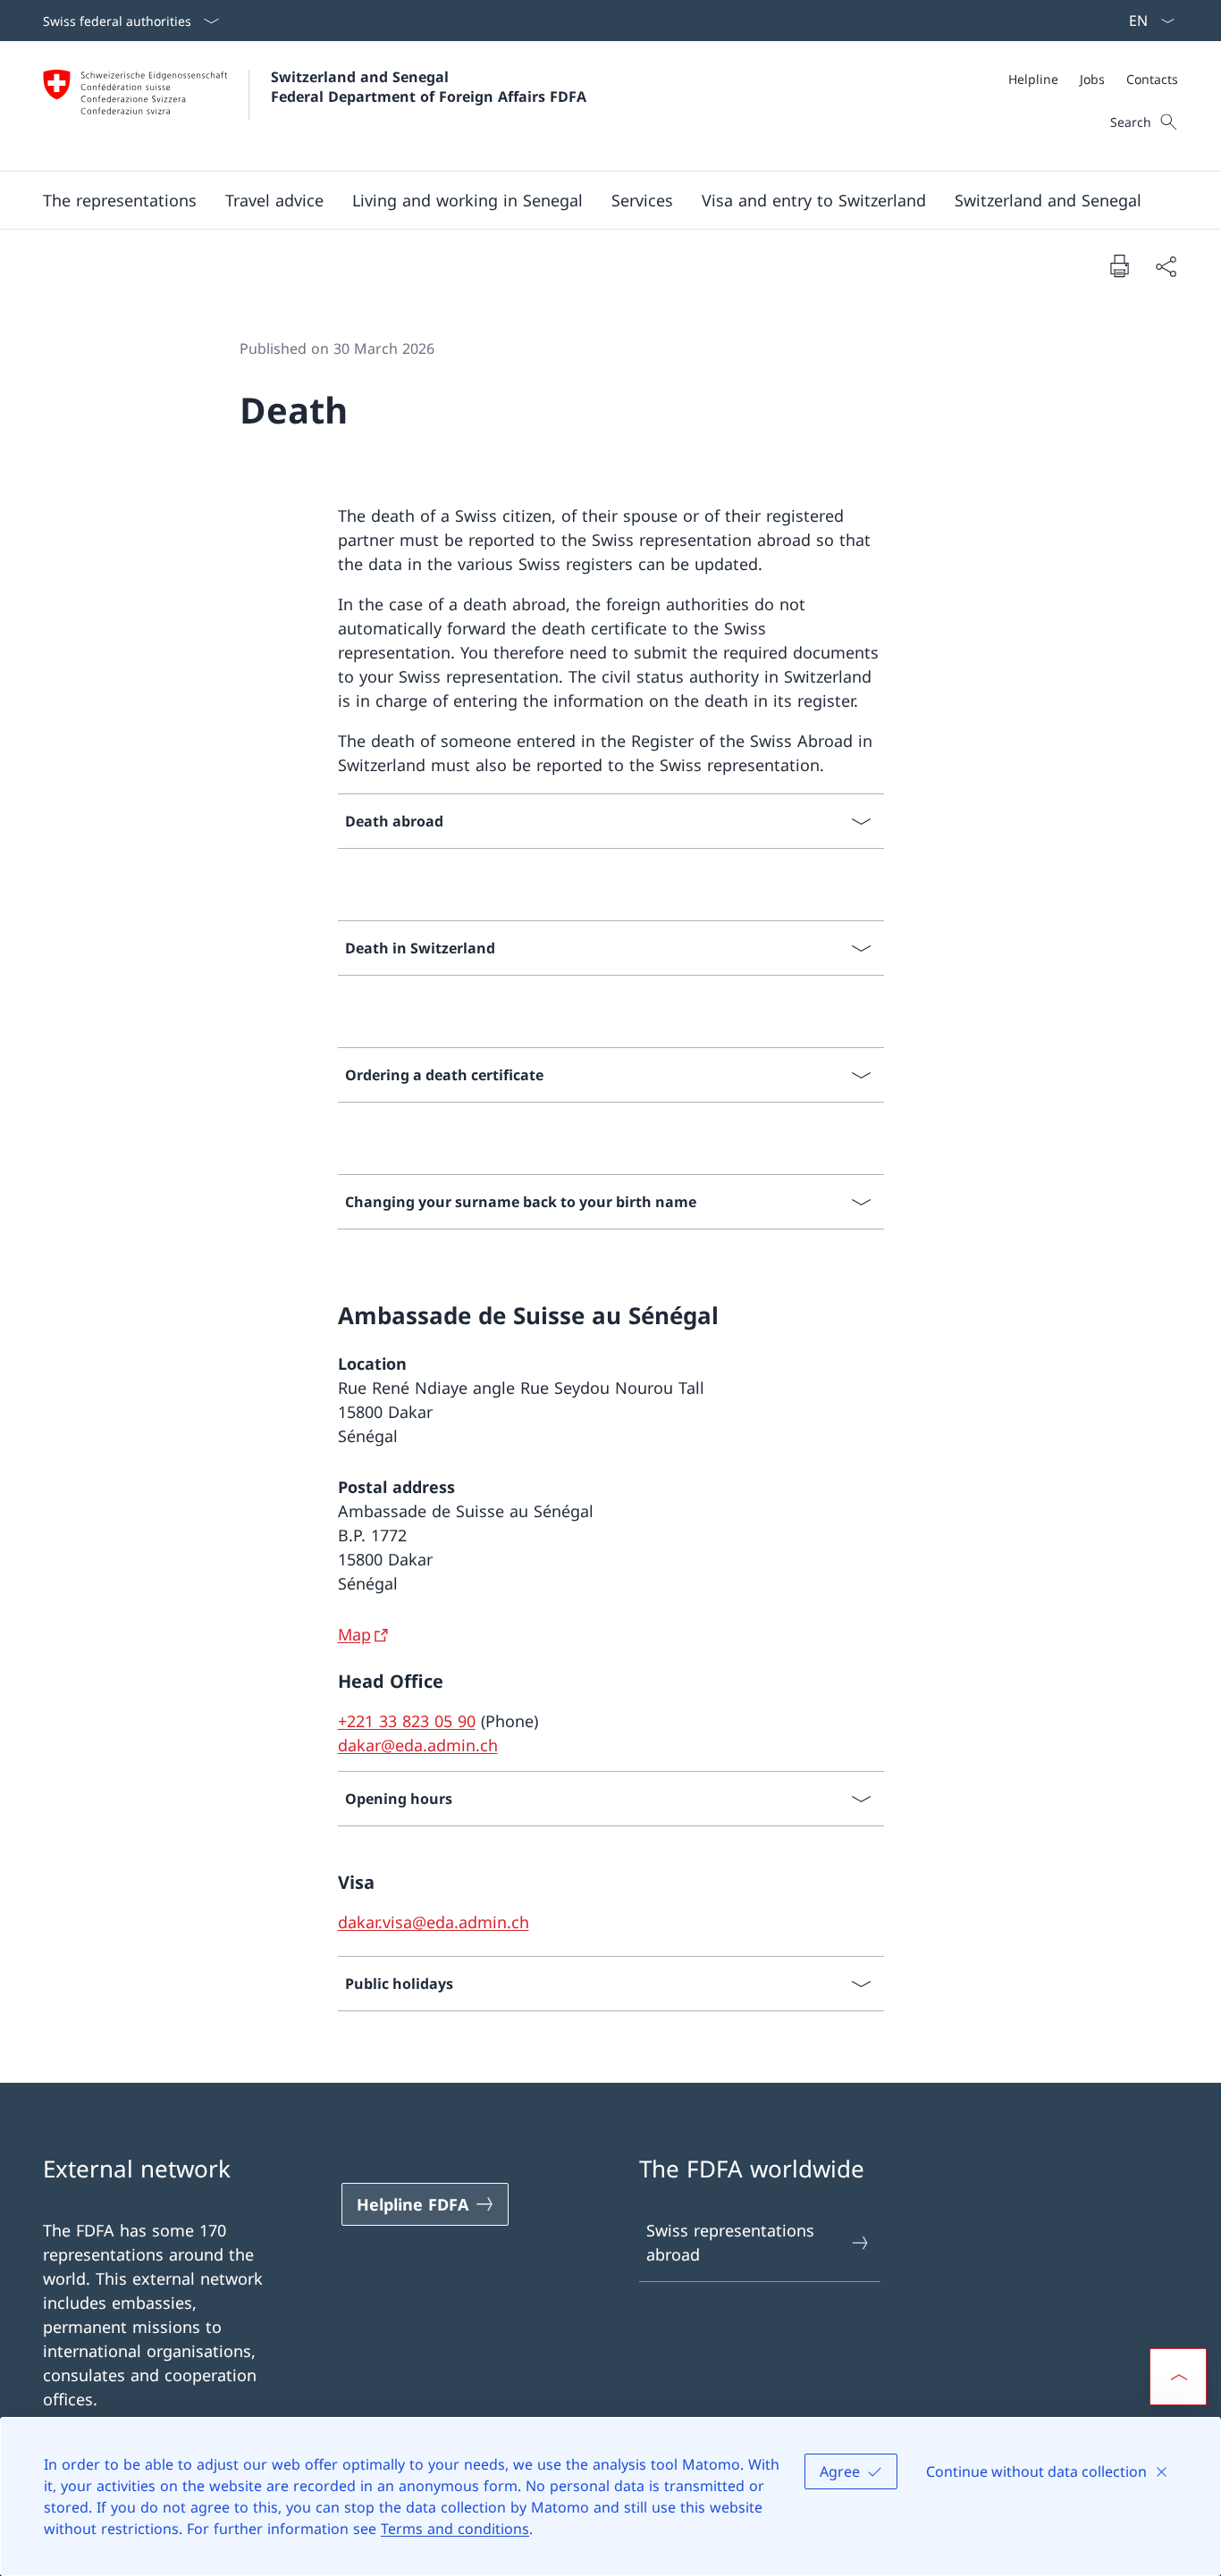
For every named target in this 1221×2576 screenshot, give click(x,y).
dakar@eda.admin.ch (418, 1745)
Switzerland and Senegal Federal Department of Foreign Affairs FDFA (429, 87)
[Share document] (1166, 266)
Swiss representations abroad (730, 2242)
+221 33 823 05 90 (407, 1721)
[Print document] (1119, 265)
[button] (120, 200)
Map (354, 1634)
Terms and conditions (455, 2529)
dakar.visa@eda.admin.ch (434, 1922)
